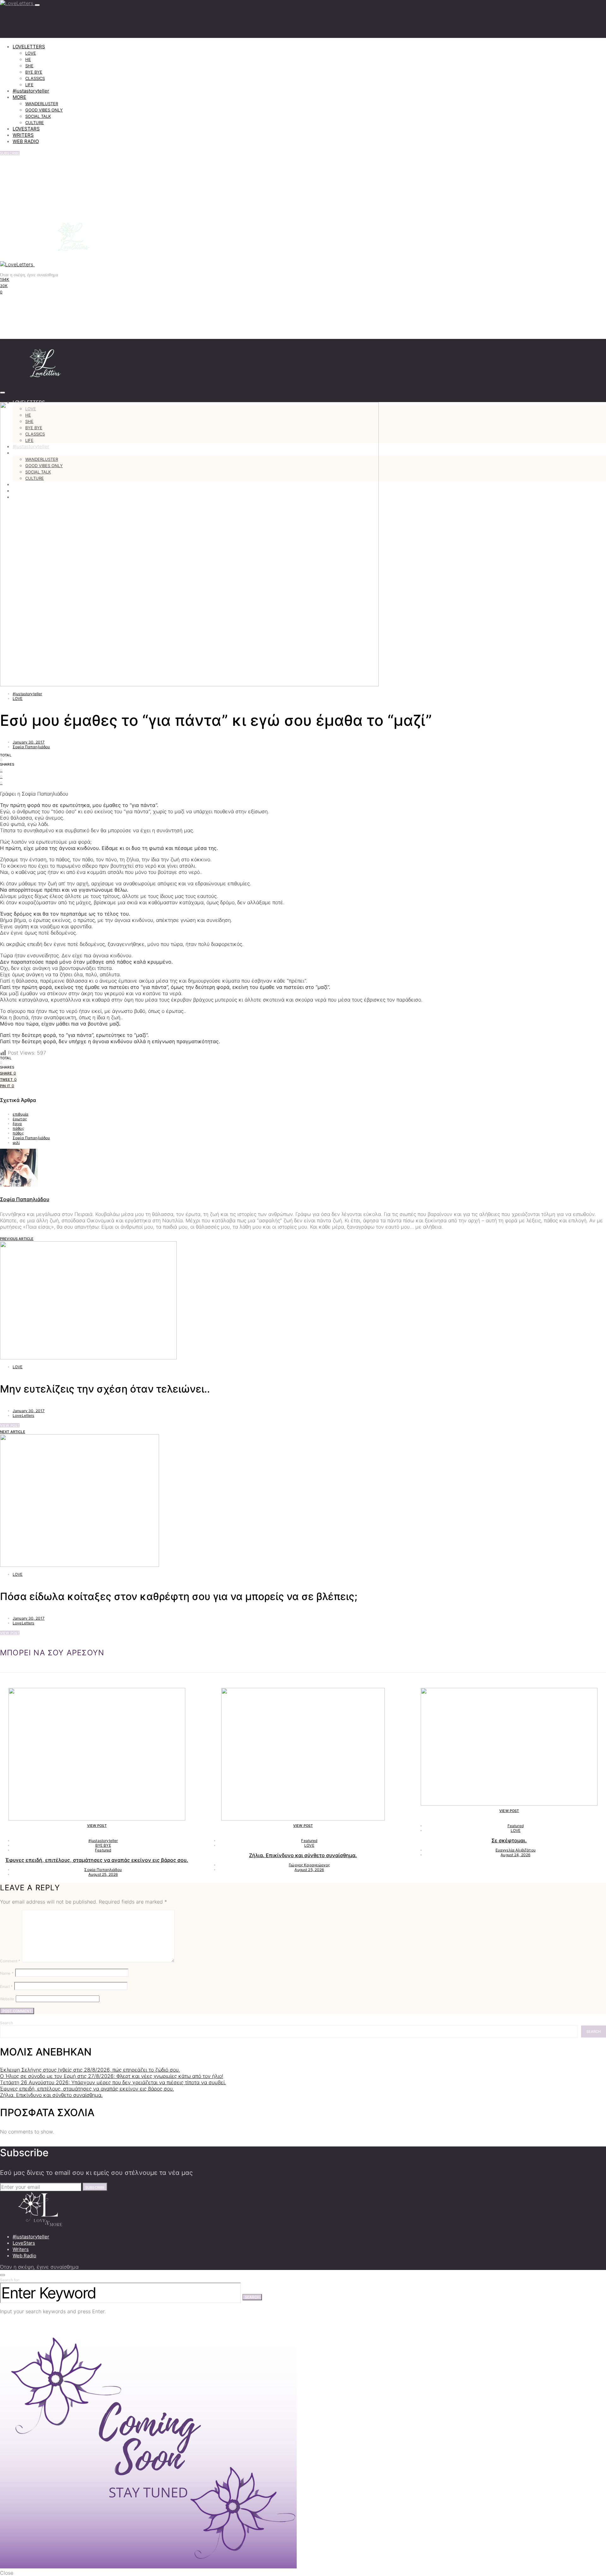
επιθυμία (21, 1114)
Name (7, 1973)
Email (6, 1986)
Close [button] (7, 2573)
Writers (21, 2249)
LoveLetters (24, 1415)
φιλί (16, 1143)
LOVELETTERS (29, 47)
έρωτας (20, 1119)
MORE (19, 97)
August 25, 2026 (103, 1874)
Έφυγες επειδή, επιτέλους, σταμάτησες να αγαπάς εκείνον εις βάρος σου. (97, 1860)
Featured (103, 1850)
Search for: (10, 2280)
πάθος (18, 1128)
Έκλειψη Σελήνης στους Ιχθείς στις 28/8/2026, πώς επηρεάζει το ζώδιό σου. (90, 2070)
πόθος (18, 1133)
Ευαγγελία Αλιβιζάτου (516, 1850)
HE (28, 59)
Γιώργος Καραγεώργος (309, 1865)
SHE (29, 66)
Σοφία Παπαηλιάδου (31, 747)
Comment (10, 1961)
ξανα (17, 1124)
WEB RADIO (26, 141)
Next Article (13, 1432)
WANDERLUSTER (42, 104)
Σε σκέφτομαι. (509, 1840)
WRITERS (23, 135)
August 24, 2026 (515, 1855)
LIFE (29, 85)
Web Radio (24, 2256)
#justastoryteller (31, 91)
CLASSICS (35, 78)
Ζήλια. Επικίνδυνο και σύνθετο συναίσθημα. (303, 1855)
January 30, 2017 (29, 742)
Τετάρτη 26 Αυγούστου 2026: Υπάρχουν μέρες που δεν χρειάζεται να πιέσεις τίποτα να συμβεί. (113, 2082)
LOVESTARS (26, 129)
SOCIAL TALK (38, 116)
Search (6, 2023)
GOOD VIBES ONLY (44, 110)
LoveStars (24, 2243)
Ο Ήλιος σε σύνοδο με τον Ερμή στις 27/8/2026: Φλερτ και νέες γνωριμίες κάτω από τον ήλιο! (112, 2076)
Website (7, 1999)
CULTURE (35, 123)
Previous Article (17, 1239)
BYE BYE (34, 72)
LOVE (31, 53)
